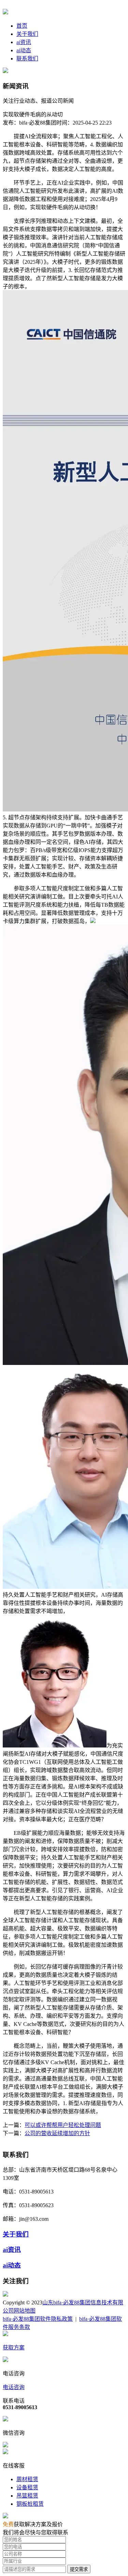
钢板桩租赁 (30, 2504)
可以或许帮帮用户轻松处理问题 (63, 2125)
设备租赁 (27, 2487)
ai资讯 (24, 42)
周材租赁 (27, 2479)
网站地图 (25, 2311)
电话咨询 (14, 2387)
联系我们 (27, 59)
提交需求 (79, 2569)
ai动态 (24, 50)
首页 (22, 26)
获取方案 (14, 2348)
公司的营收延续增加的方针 (57, 2133)
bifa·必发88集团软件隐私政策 (38, 2319)
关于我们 (27, 34)
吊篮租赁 (27, 2496)
